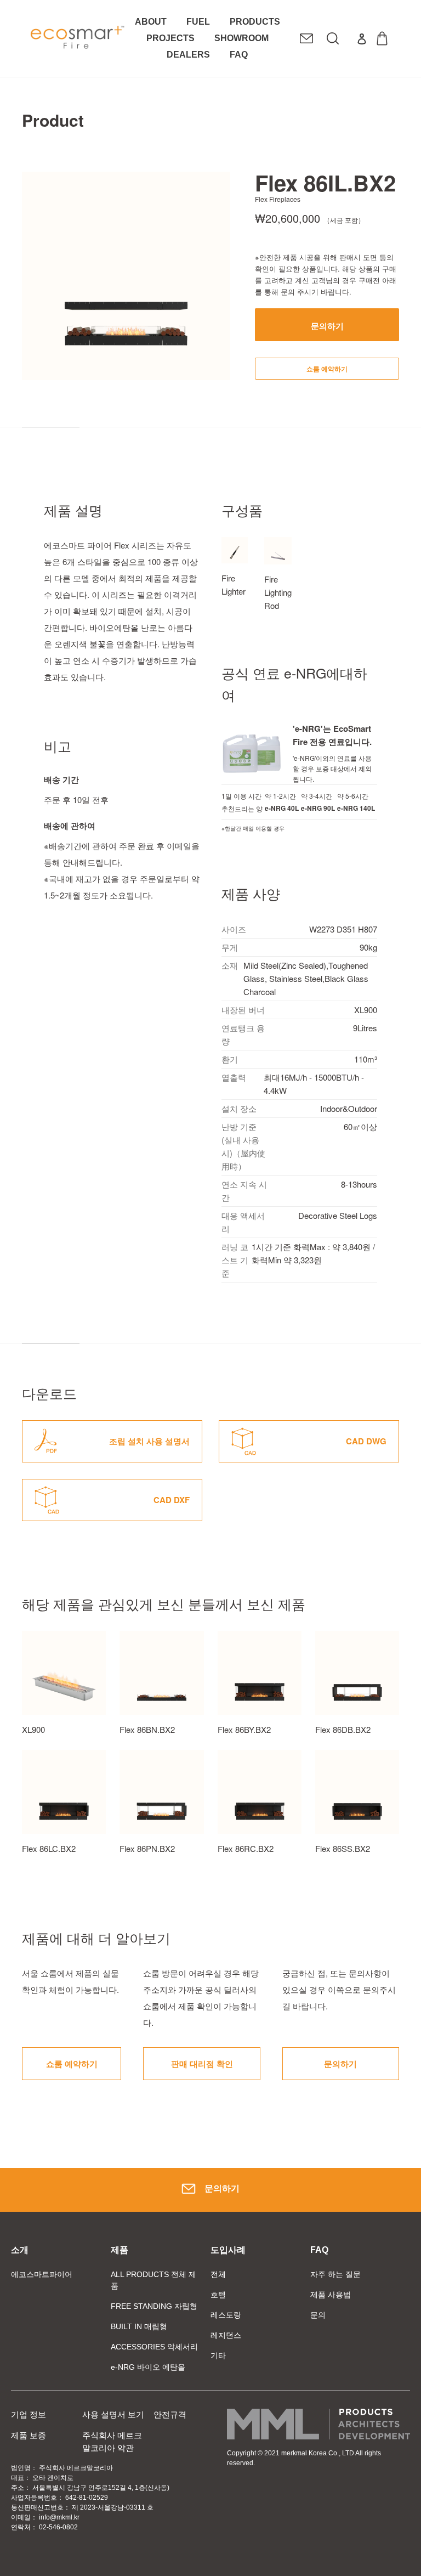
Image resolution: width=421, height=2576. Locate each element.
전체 (218, 2274)
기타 (218, 2355)
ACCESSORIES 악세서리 (154, 2347)
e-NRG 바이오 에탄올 (148, 2367)
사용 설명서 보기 (113, 2414)
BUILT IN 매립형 (139, 2326)
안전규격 (170, 2414)
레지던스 (226, 2335)
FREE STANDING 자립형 (154, 2306)
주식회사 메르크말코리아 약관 (112, 2442)
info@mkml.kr (59, 2517)
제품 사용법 (331, 2295)
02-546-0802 (58, 2527)
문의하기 (222, 2188)
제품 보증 (29, 2435)
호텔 (218, 2295)
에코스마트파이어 (42, 2274)
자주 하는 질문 (335, 2274)
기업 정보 (29, 2414)
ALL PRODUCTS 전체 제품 (153, 2280)
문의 (318, 2315)
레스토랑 (226, 2315)
